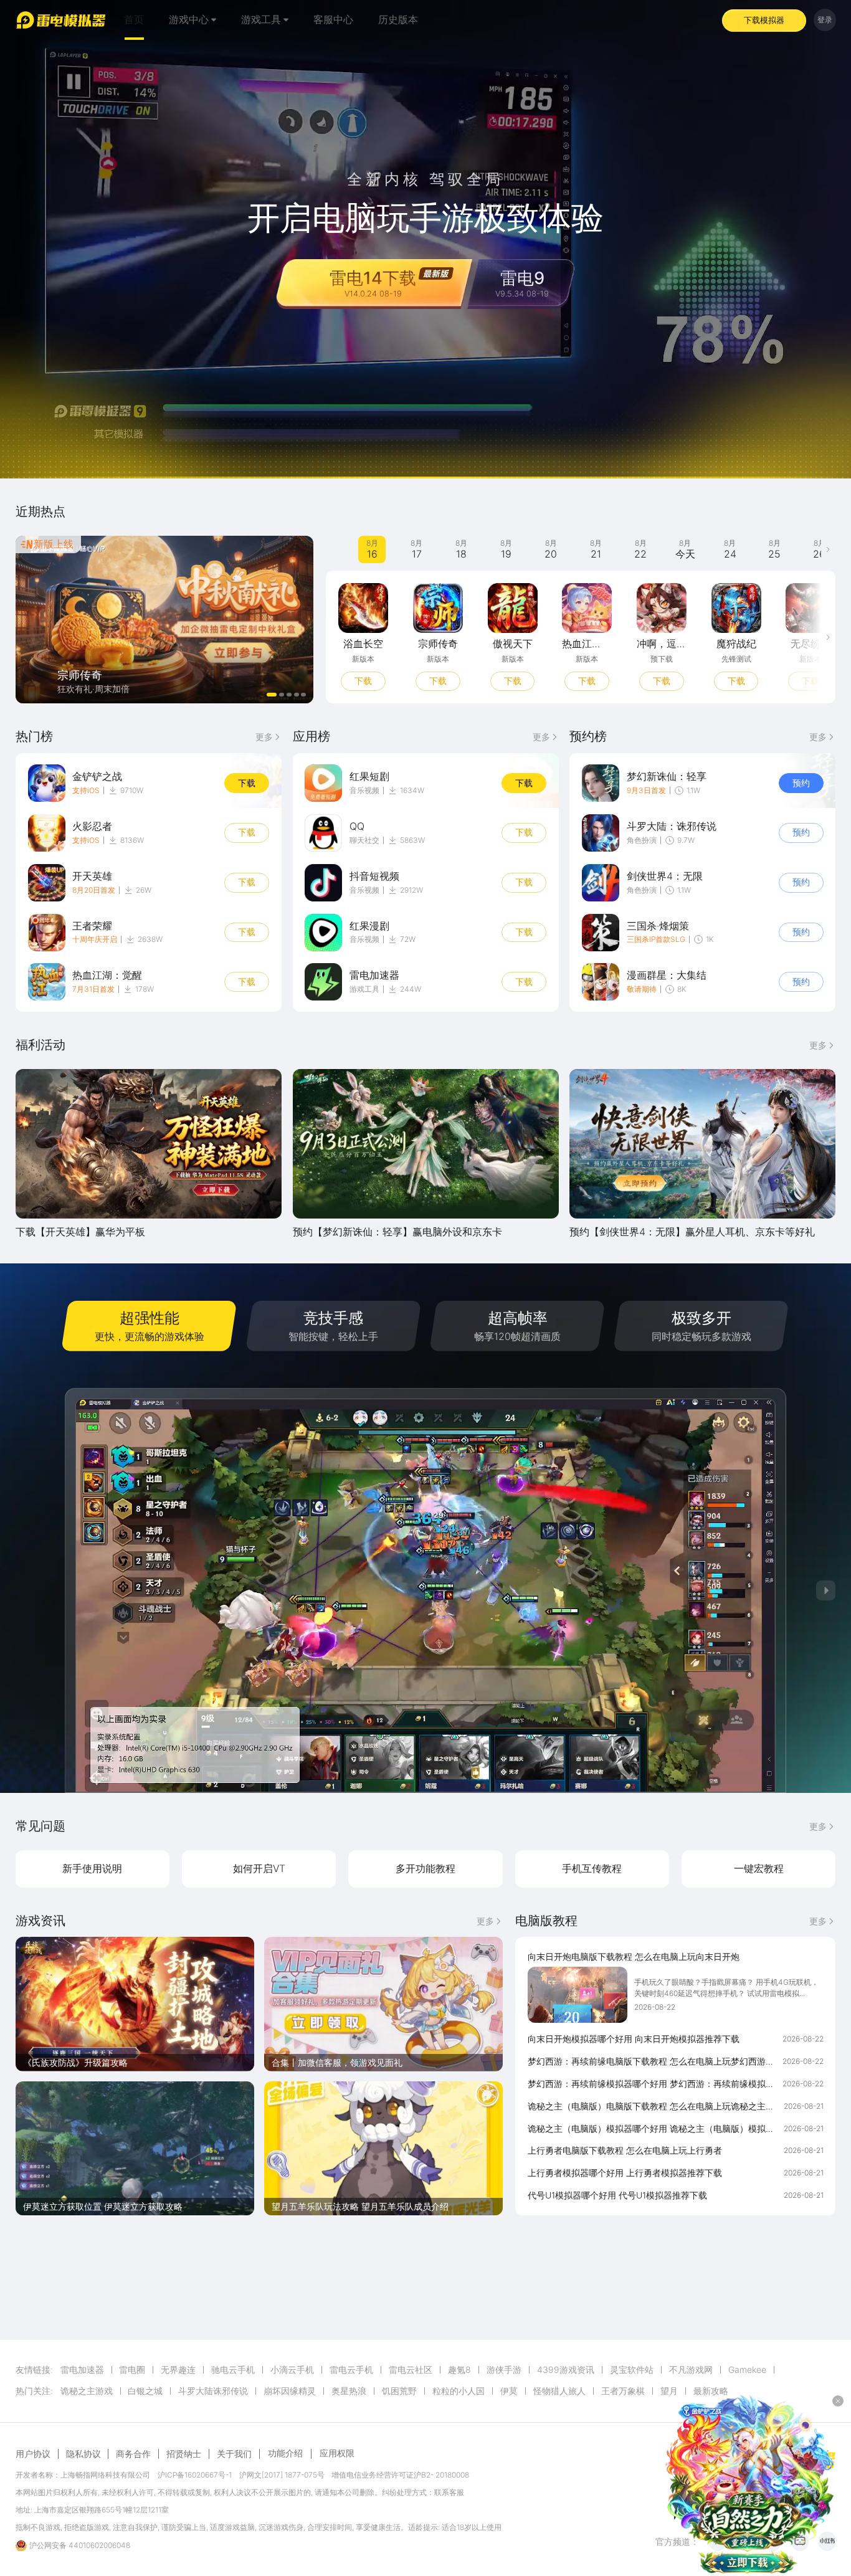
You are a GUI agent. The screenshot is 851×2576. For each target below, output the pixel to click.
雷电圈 (132, 2370)
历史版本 (398, 20)
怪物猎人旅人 (559, 2391)
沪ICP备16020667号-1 (195, 2475)
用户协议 (33, 2454)
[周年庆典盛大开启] (165, 620)
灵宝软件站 (632, 2370)
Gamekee (747, 2370)
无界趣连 (178, 2370)
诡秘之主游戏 (87, 2391)
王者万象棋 (623, 2391)
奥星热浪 (349, 2391)
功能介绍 (285, 2453)
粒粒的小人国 (459, 2391)
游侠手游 (504, 2370)
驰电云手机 (233, 2370)
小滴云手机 (292, 2370)
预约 (801, 783)
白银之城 (145, 2391)
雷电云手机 (351, 2370)
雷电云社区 (411, 2370)
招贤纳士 (184, 2454)
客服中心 (333, 20)
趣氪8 (459, 2370)
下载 (363, 681)
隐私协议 (83, 2454)
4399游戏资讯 (566, 2370)
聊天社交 (364, 840)
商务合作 (133, 2454)
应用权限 (337, 2453)
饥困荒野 (399, 2391)
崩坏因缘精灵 (290, 2391)
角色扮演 (642, 840)
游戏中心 (189, 20)
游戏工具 (364, 989)
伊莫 (509, 2391)
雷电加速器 (82, 2370)
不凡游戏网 (691, 2370)
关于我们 (234, 2454)
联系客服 (449, 2492)
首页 (134, 20)
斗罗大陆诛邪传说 (213, 2391)
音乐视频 (364, 790)
